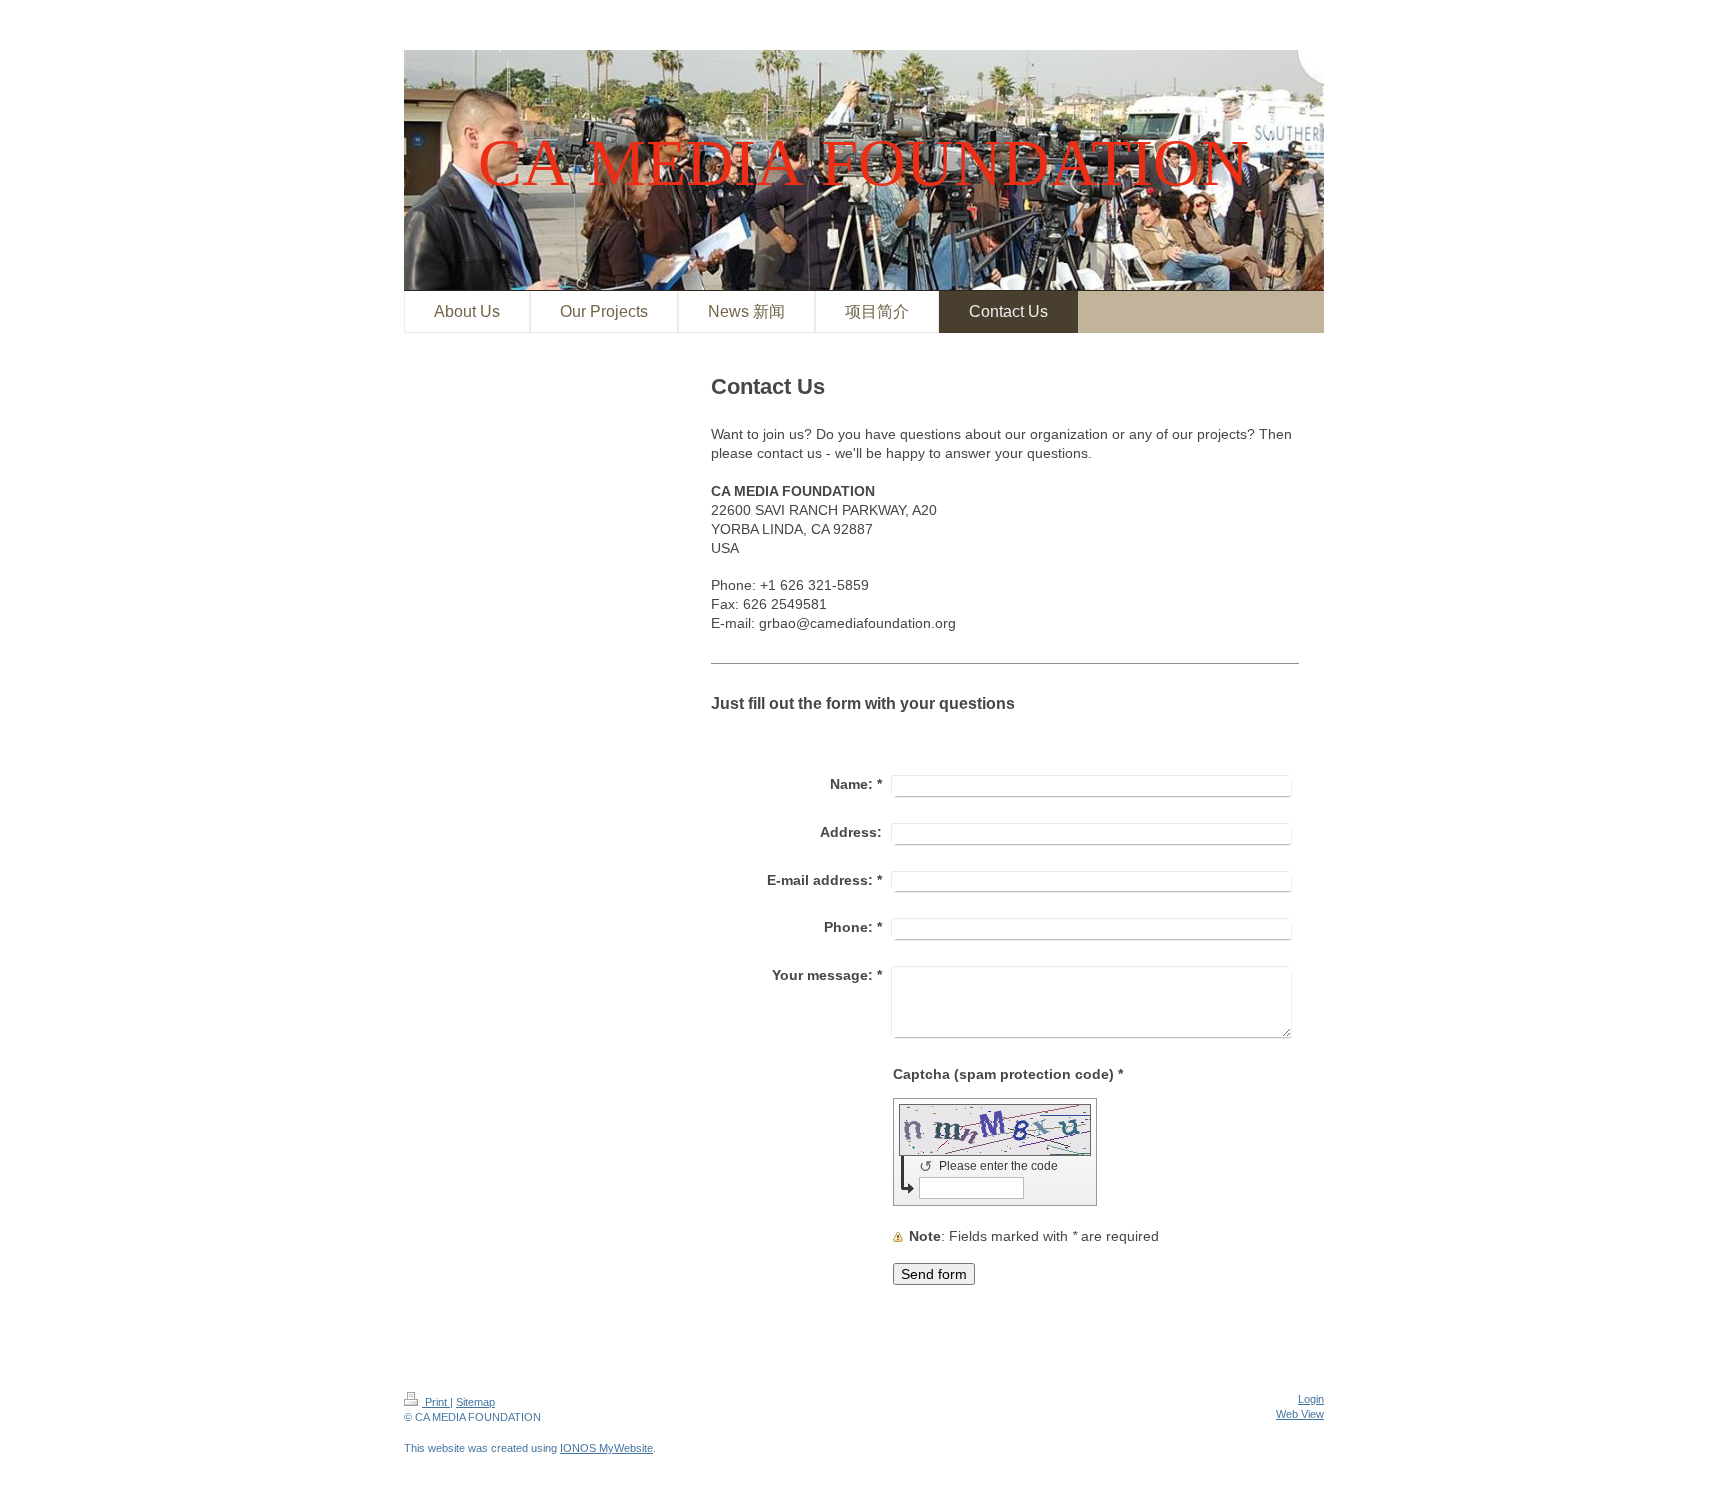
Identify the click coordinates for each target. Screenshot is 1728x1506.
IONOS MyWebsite (606, 1448)
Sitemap (475, 1402)
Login (1311, 1399)
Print (436, 1402)
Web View (1300, 1414)
